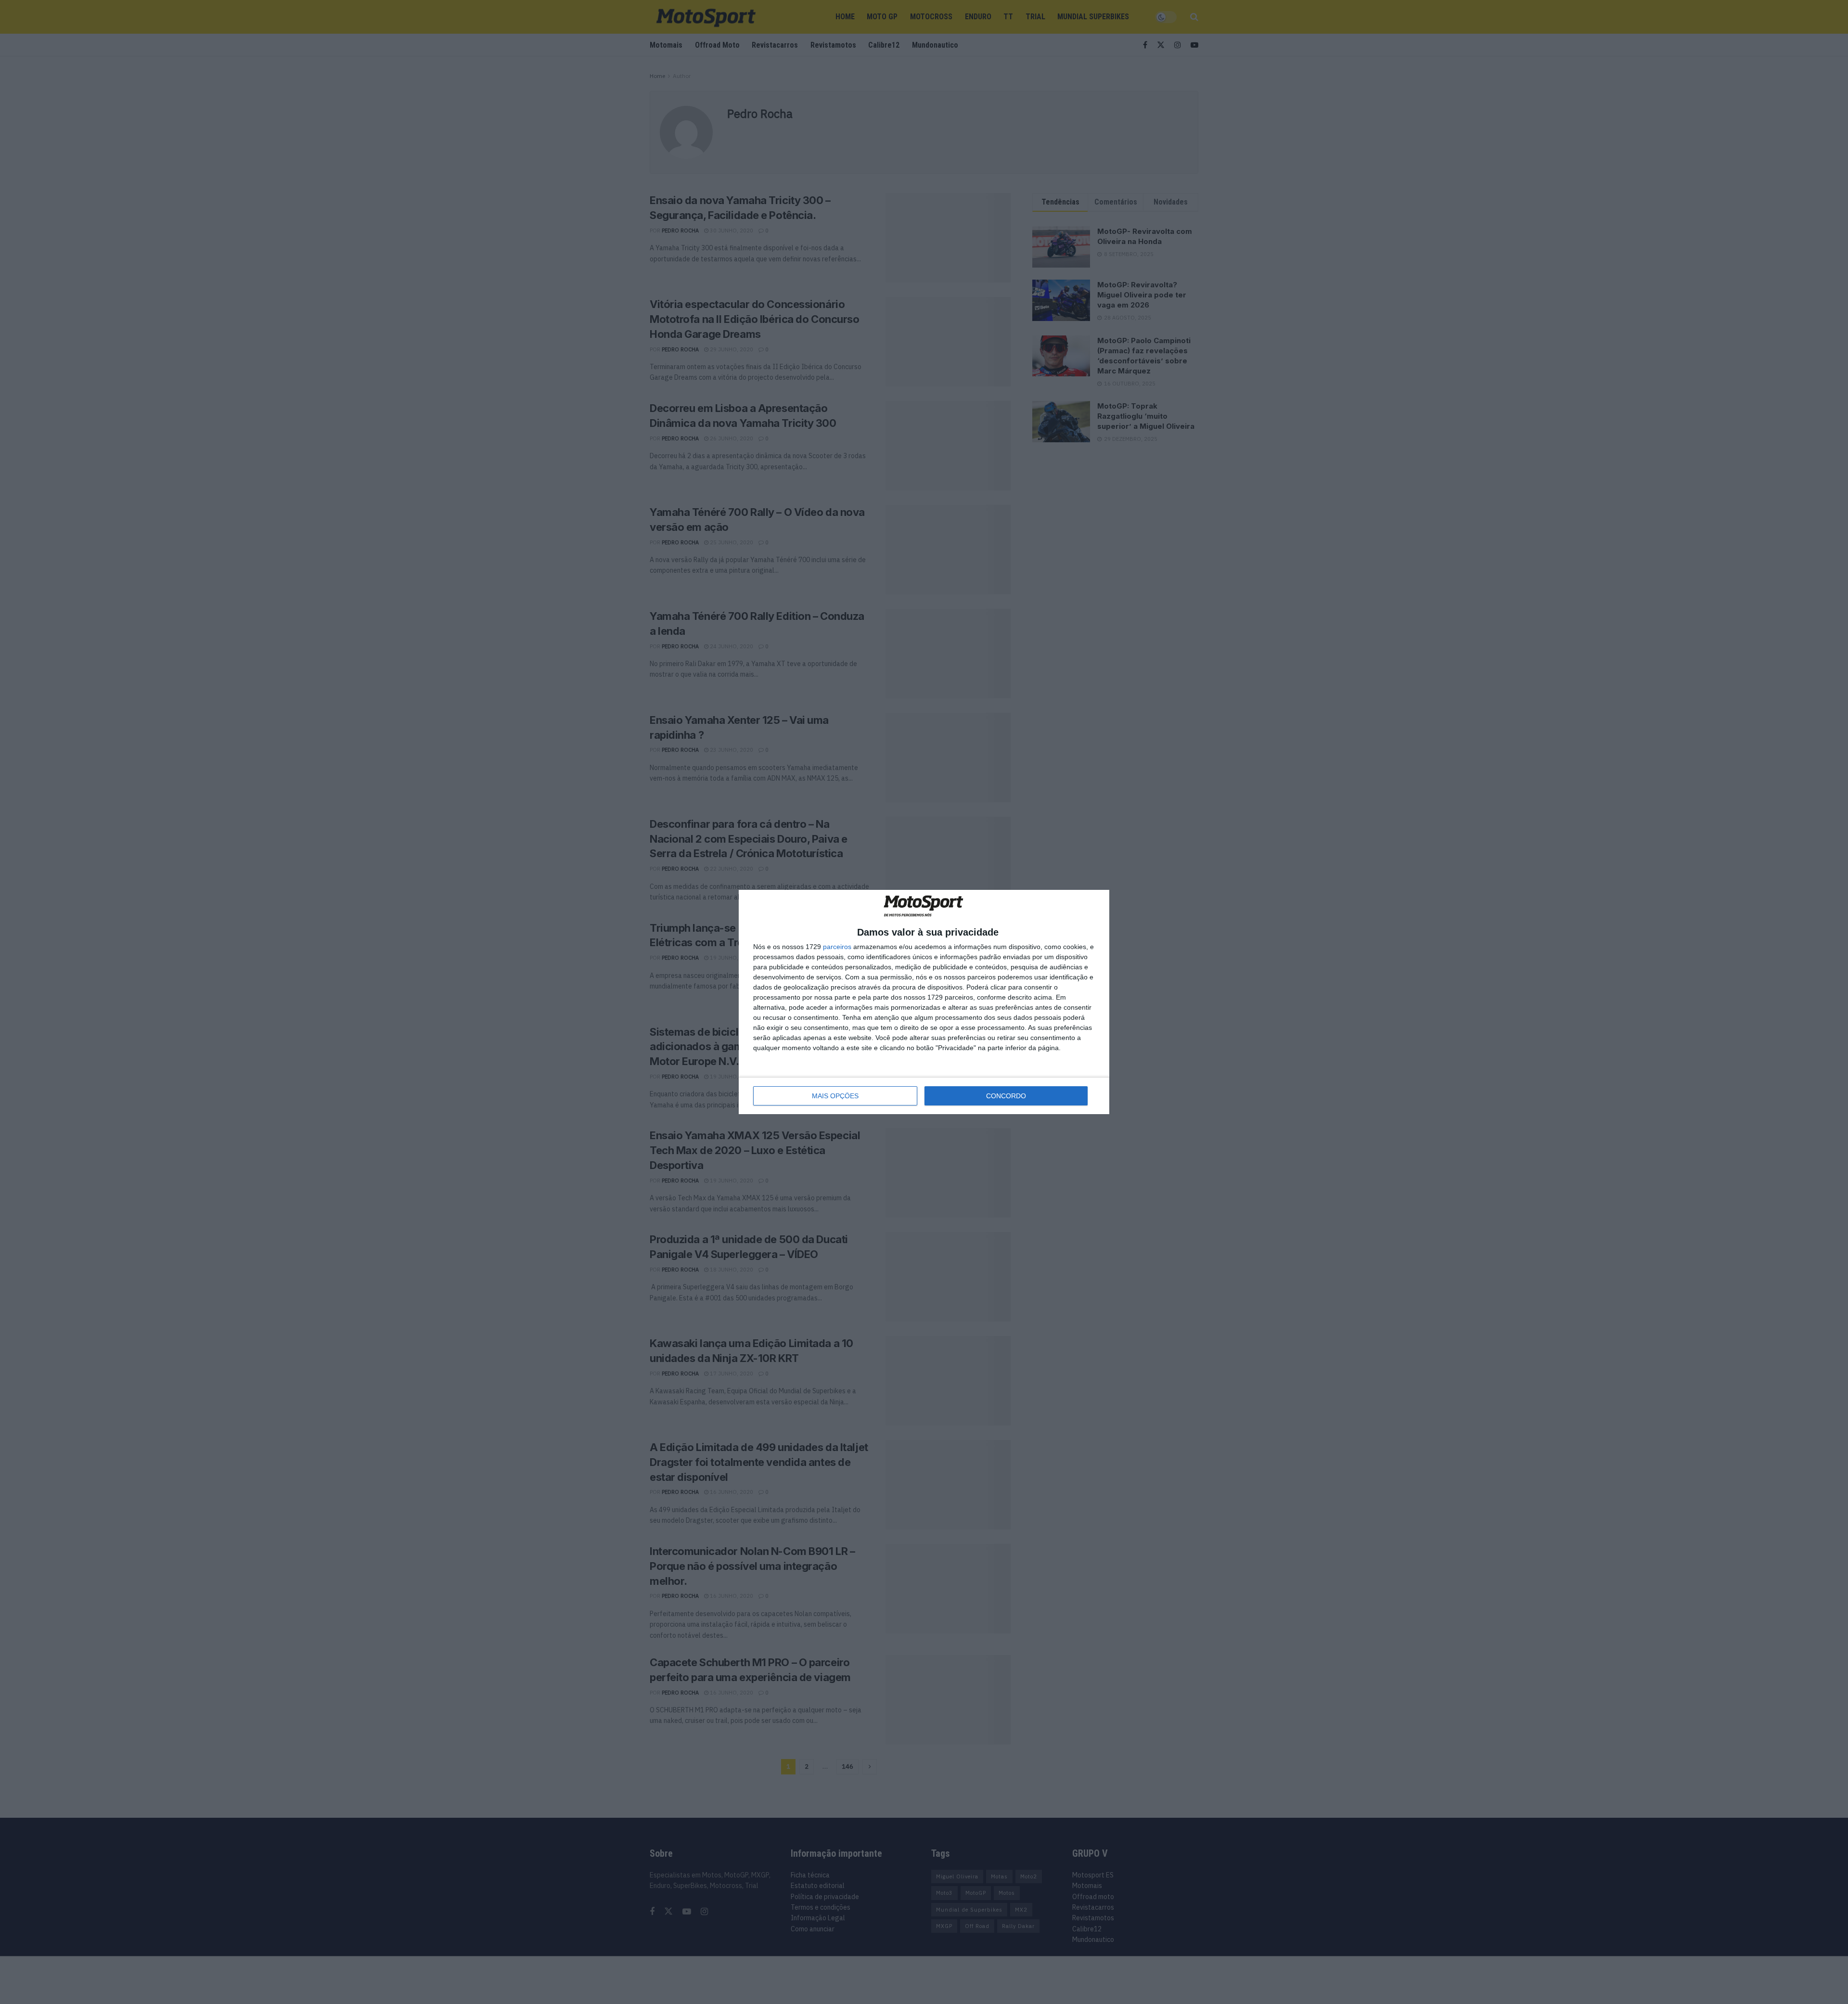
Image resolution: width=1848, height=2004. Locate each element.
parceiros (837, 947)
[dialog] (924, 1002)
